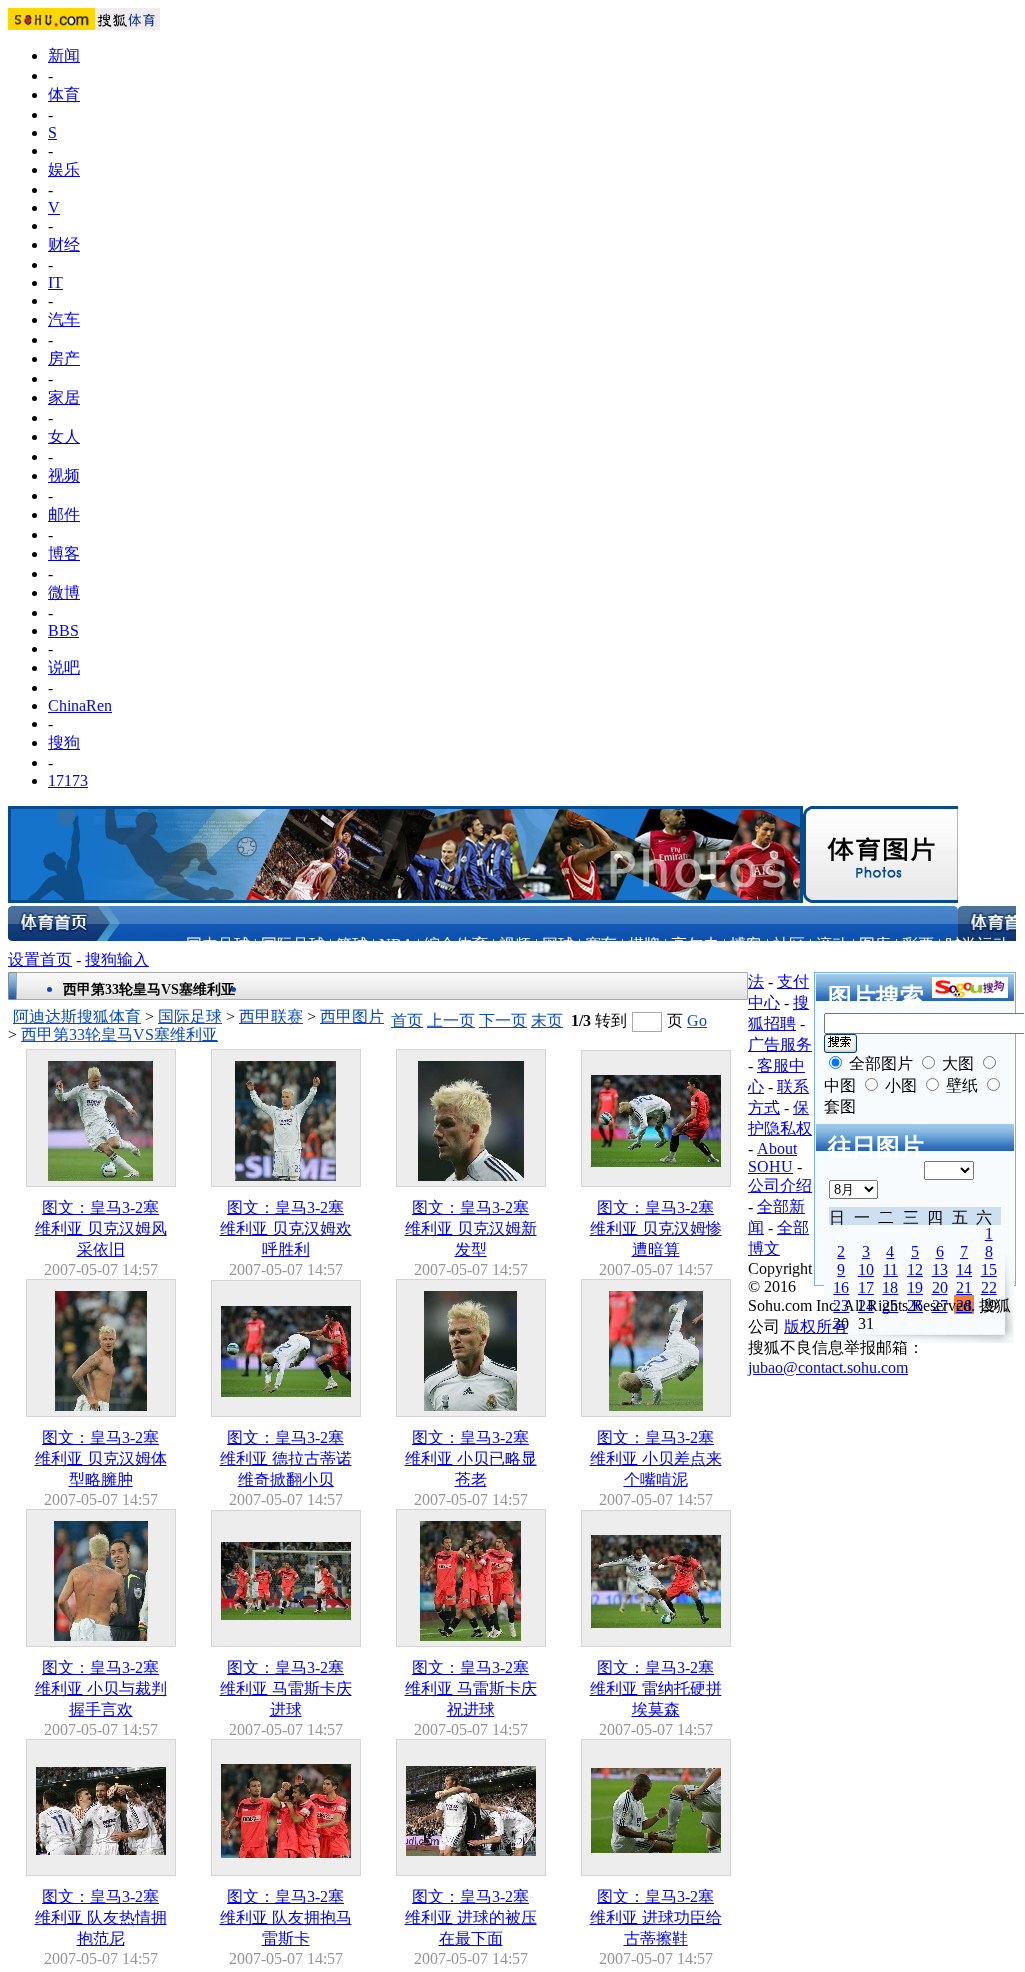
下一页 (503, 1020)
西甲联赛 (271, 1016)
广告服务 (780, 1044)
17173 (68, 780)
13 (940, 1269)
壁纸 (962, 1085)
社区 (789, 944)
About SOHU (772, 1157)
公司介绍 (780, 1185)
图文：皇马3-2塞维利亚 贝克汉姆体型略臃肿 (101, 1458)
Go (697, 1020)
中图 (840, 1085)
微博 (64, 592)
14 (964, 1269)
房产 (64, 358)
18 (890, 1287)
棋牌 (644, 944)
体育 (64, 94)
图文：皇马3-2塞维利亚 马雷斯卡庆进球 (286, 1688)
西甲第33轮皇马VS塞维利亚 (119, 1034)
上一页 (451, 1020)
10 (866, 1269)
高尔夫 (695, 944)
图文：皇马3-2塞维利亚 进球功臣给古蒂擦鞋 (656, 1917)
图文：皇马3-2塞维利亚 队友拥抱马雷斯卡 (286, 1917)
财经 (64, 244)
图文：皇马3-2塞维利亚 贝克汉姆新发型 (471, 1228)
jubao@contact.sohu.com (828, 1367)
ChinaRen (80, 705)
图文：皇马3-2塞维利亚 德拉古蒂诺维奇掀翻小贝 (286, 1458)
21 (964, 1287)
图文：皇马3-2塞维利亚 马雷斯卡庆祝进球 (471, 1688)
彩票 (918, 944)
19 (915, 1287)
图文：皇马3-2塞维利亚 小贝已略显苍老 (471, 1458)
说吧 (64, 667)
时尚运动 (977, 944)
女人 (64, 436)
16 (841, 1287)
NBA (396, 944)
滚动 (832, 944)
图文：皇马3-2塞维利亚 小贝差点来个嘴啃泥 (656, 1458)
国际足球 (293, 944)
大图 (958, 1063)
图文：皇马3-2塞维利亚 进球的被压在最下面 (471, 1917)
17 (866, 1287)
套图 (840, 1106)
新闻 (64, 55)
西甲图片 (352, 1016)
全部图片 (881, 1063)
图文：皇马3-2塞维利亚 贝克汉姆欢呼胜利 (286, 1228)
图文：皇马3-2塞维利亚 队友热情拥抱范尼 (101, 1917)
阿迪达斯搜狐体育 (77, 1016)
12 (915, 1269)
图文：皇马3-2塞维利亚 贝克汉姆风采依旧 (101, 1228)
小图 (901, 1085)
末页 (547, 1020)
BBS (63, 630)
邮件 (64, 514)
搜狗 (64, 742)
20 (940, 1287)
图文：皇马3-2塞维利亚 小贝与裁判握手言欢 (101, 1688)
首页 (407, 1020)
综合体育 (456, 944)
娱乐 (64, 169)
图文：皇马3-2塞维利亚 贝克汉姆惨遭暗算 (656, 1228)
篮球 (352, 944)
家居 (64, 397)
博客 (64, 553)
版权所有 (816, 1326)
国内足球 (218, 944)
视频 (64, 475)
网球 (558, 944)
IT (55, 282)
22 (989, 1287)
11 (890, 1269)
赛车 (601, 944)
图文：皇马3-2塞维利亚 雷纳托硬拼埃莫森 (656, 1688)
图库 (875, 944)
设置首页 (40, 959)
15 (989, 1269)
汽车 (64, 319)
